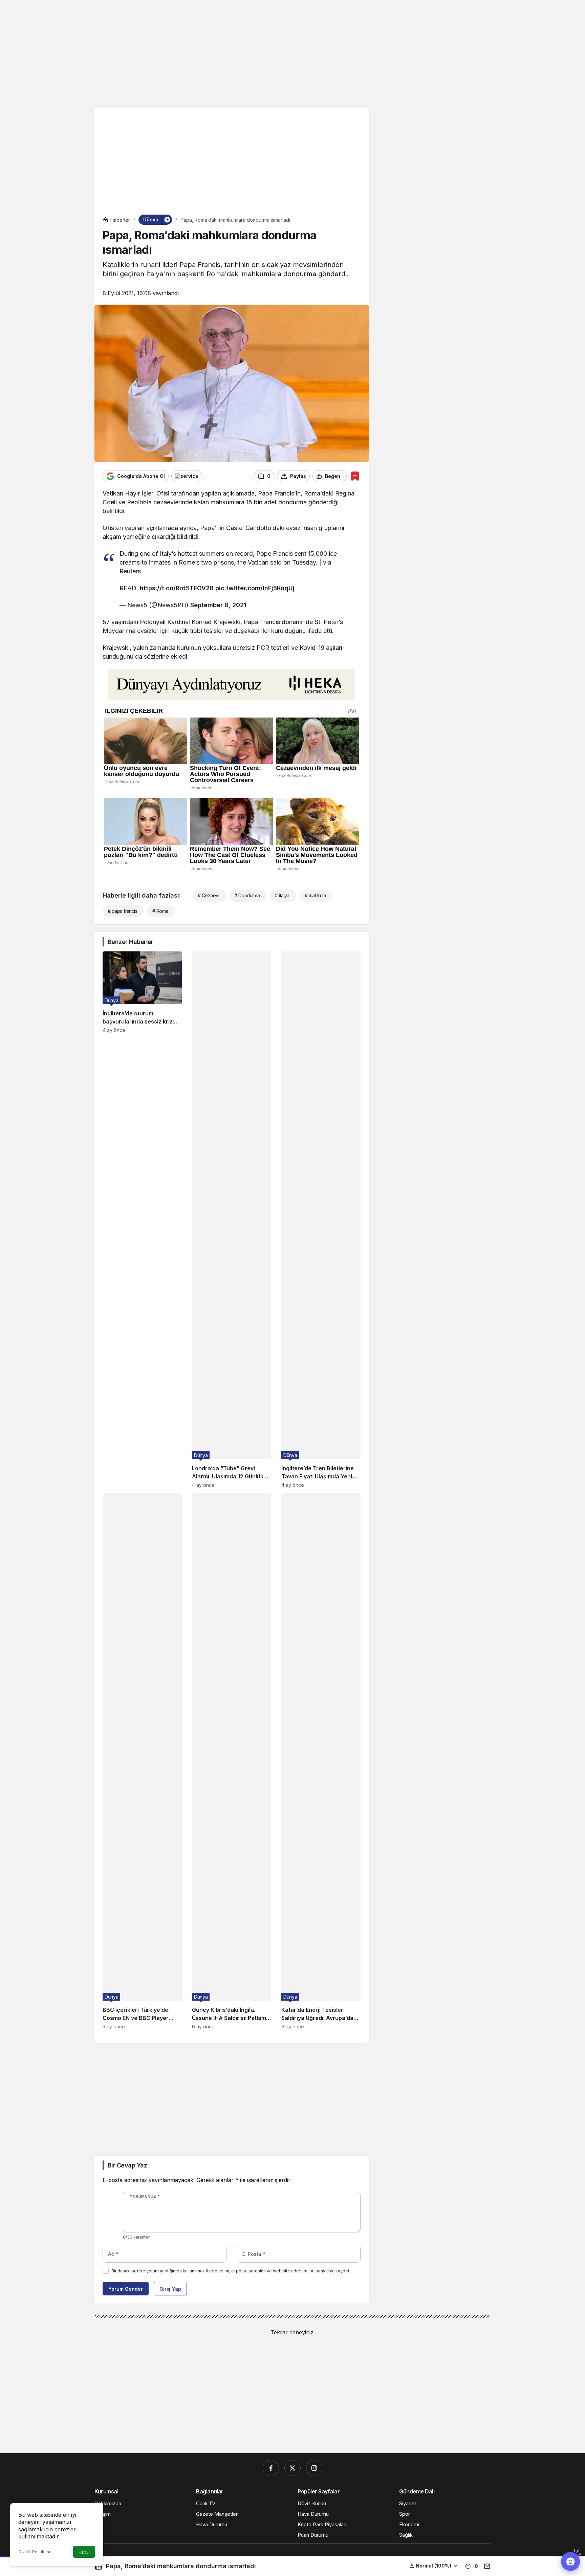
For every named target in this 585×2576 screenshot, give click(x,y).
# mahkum (315, 895)
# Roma (160, 911)
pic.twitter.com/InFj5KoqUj (255, 588)
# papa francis (122, 911)
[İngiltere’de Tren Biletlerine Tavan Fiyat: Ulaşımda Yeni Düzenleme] (321, 1220)
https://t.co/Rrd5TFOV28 (177, 588)
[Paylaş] (486, 2566)
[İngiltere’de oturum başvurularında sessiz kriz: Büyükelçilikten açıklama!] (142, 1220)
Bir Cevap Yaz (127, 2165)
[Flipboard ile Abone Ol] (187, 476)
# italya (282, 895)
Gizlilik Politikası (34, 2552)
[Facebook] (271, 2468)
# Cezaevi (208, 895)
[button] (434, 2566)
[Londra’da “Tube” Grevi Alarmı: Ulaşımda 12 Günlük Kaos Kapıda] (232, 1220)
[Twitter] (292, 2468)
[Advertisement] (292, 52)
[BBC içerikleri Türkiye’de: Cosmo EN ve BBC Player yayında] (142, 1761)
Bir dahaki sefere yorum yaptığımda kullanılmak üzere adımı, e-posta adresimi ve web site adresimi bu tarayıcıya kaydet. (231, 2271)
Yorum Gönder (126, 2289)
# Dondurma (247, 895)
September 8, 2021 (218, 605)
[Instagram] (314, 2468)
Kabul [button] (84, 2552)
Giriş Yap (170, 2289)
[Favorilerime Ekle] (355, 476)
